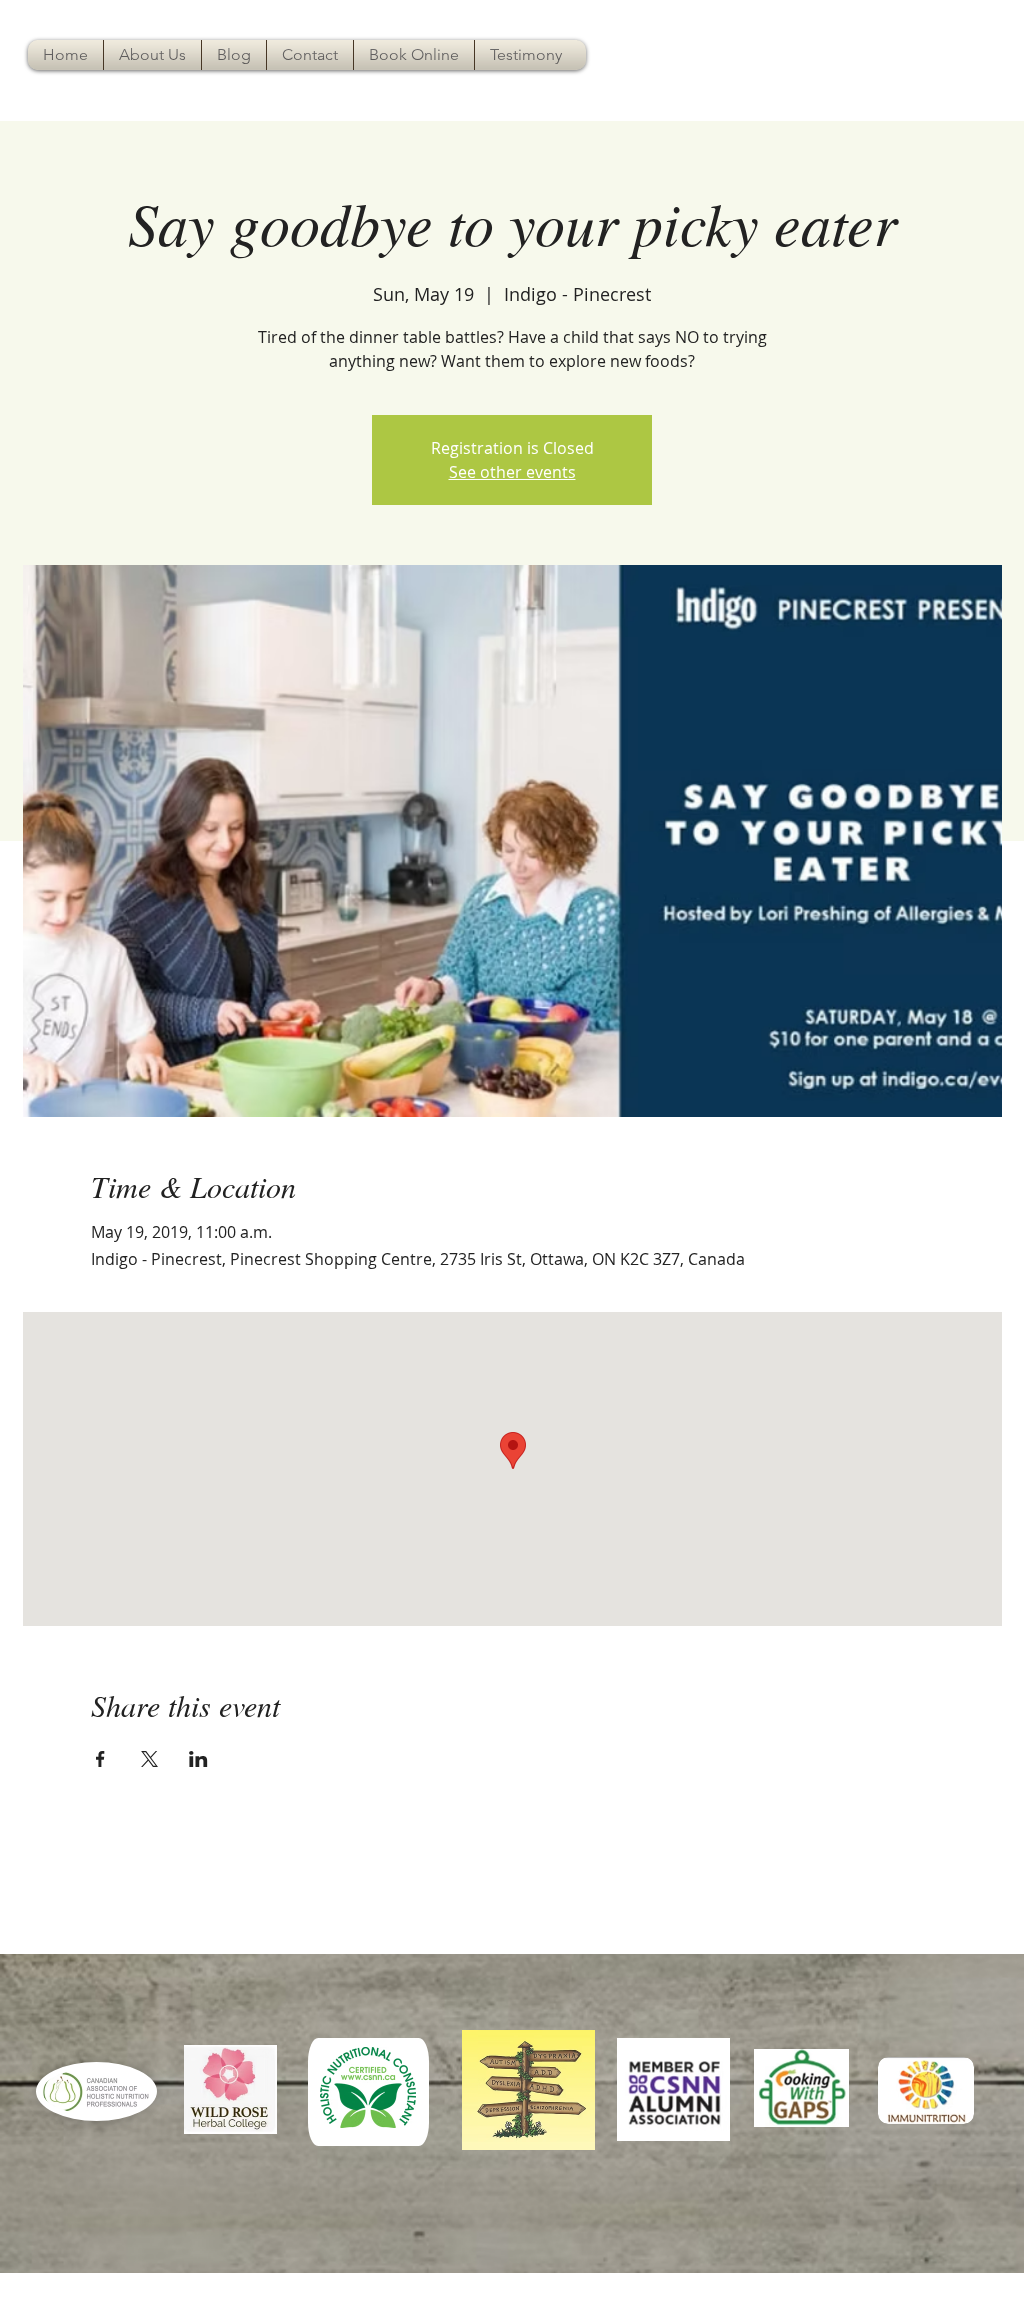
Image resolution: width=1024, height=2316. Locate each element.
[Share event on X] (149, 1759)
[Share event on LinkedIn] (198, 1759)
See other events (512, 472)
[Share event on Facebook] (100, 1759)
